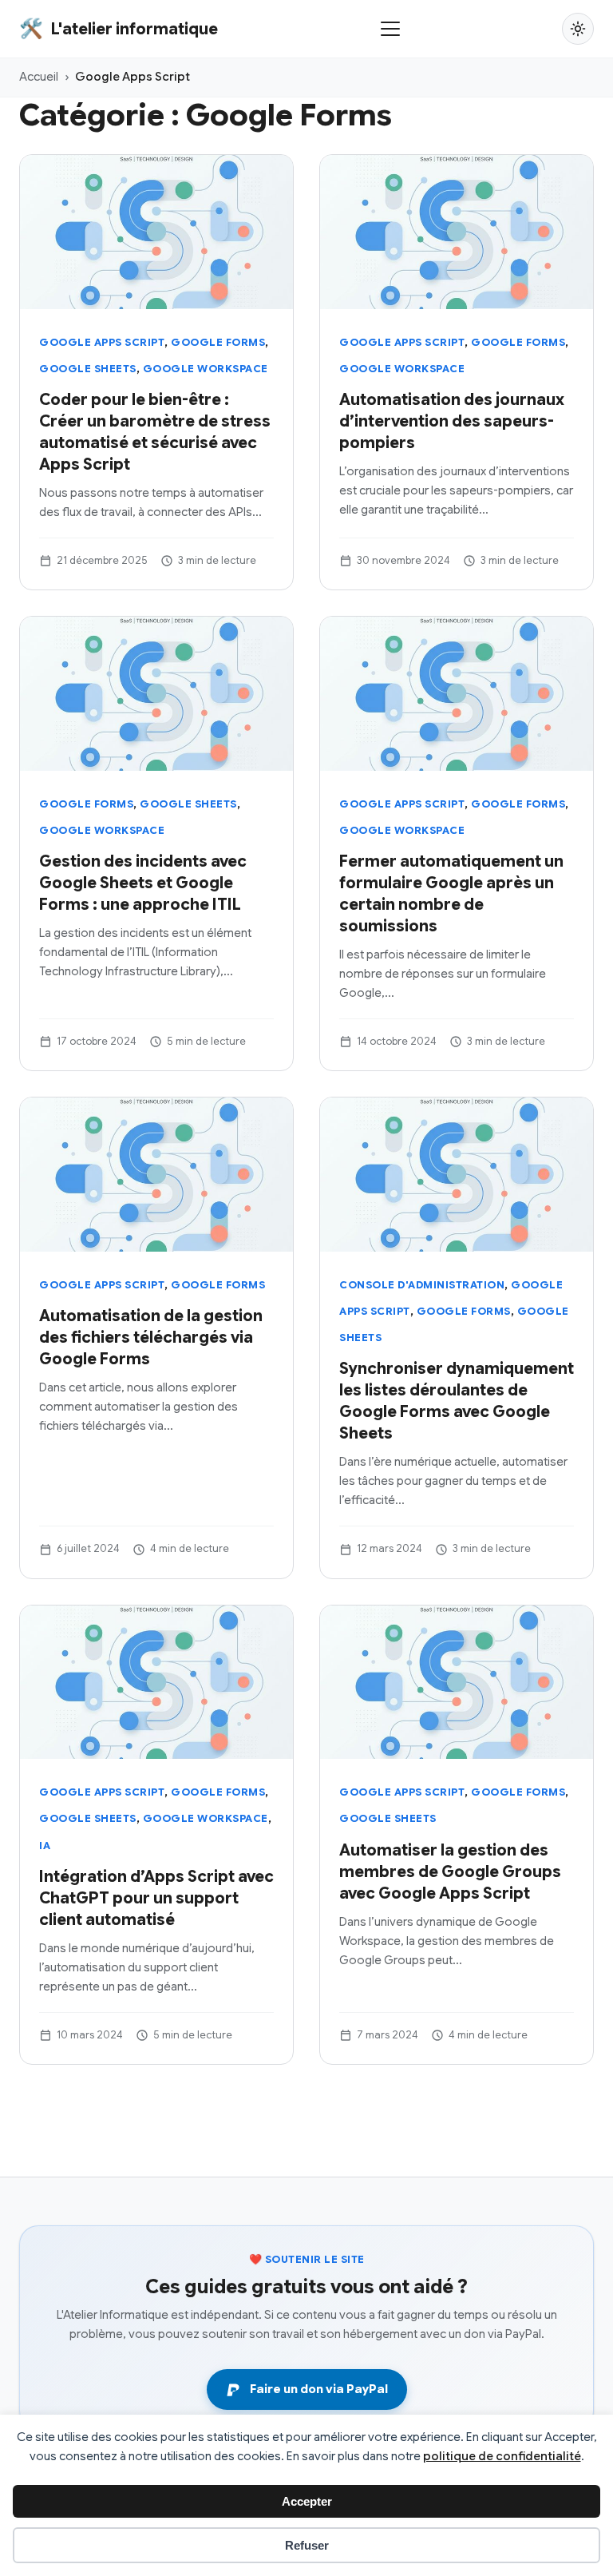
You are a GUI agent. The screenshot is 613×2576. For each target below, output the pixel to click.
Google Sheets (88, 369)
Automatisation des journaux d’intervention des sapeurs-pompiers (452, 421)
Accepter (307, 2501)
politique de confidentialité (502, 2456)
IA (45, 1846)
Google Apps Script (102, 342)
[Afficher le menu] (390, 29)
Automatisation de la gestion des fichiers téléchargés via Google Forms (151, 1338)
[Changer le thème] (578, 29)
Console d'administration (422, 1285)
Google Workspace (206, 369)
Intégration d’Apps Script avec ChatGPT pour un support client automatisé (156, 1898)
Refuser (307, 2545)
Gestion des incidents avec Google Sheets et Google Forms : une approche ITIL (143, 883)
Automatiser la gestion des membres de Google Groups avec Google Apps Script (450, 1872)
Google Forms (218, 342)
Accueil (39, 77)
